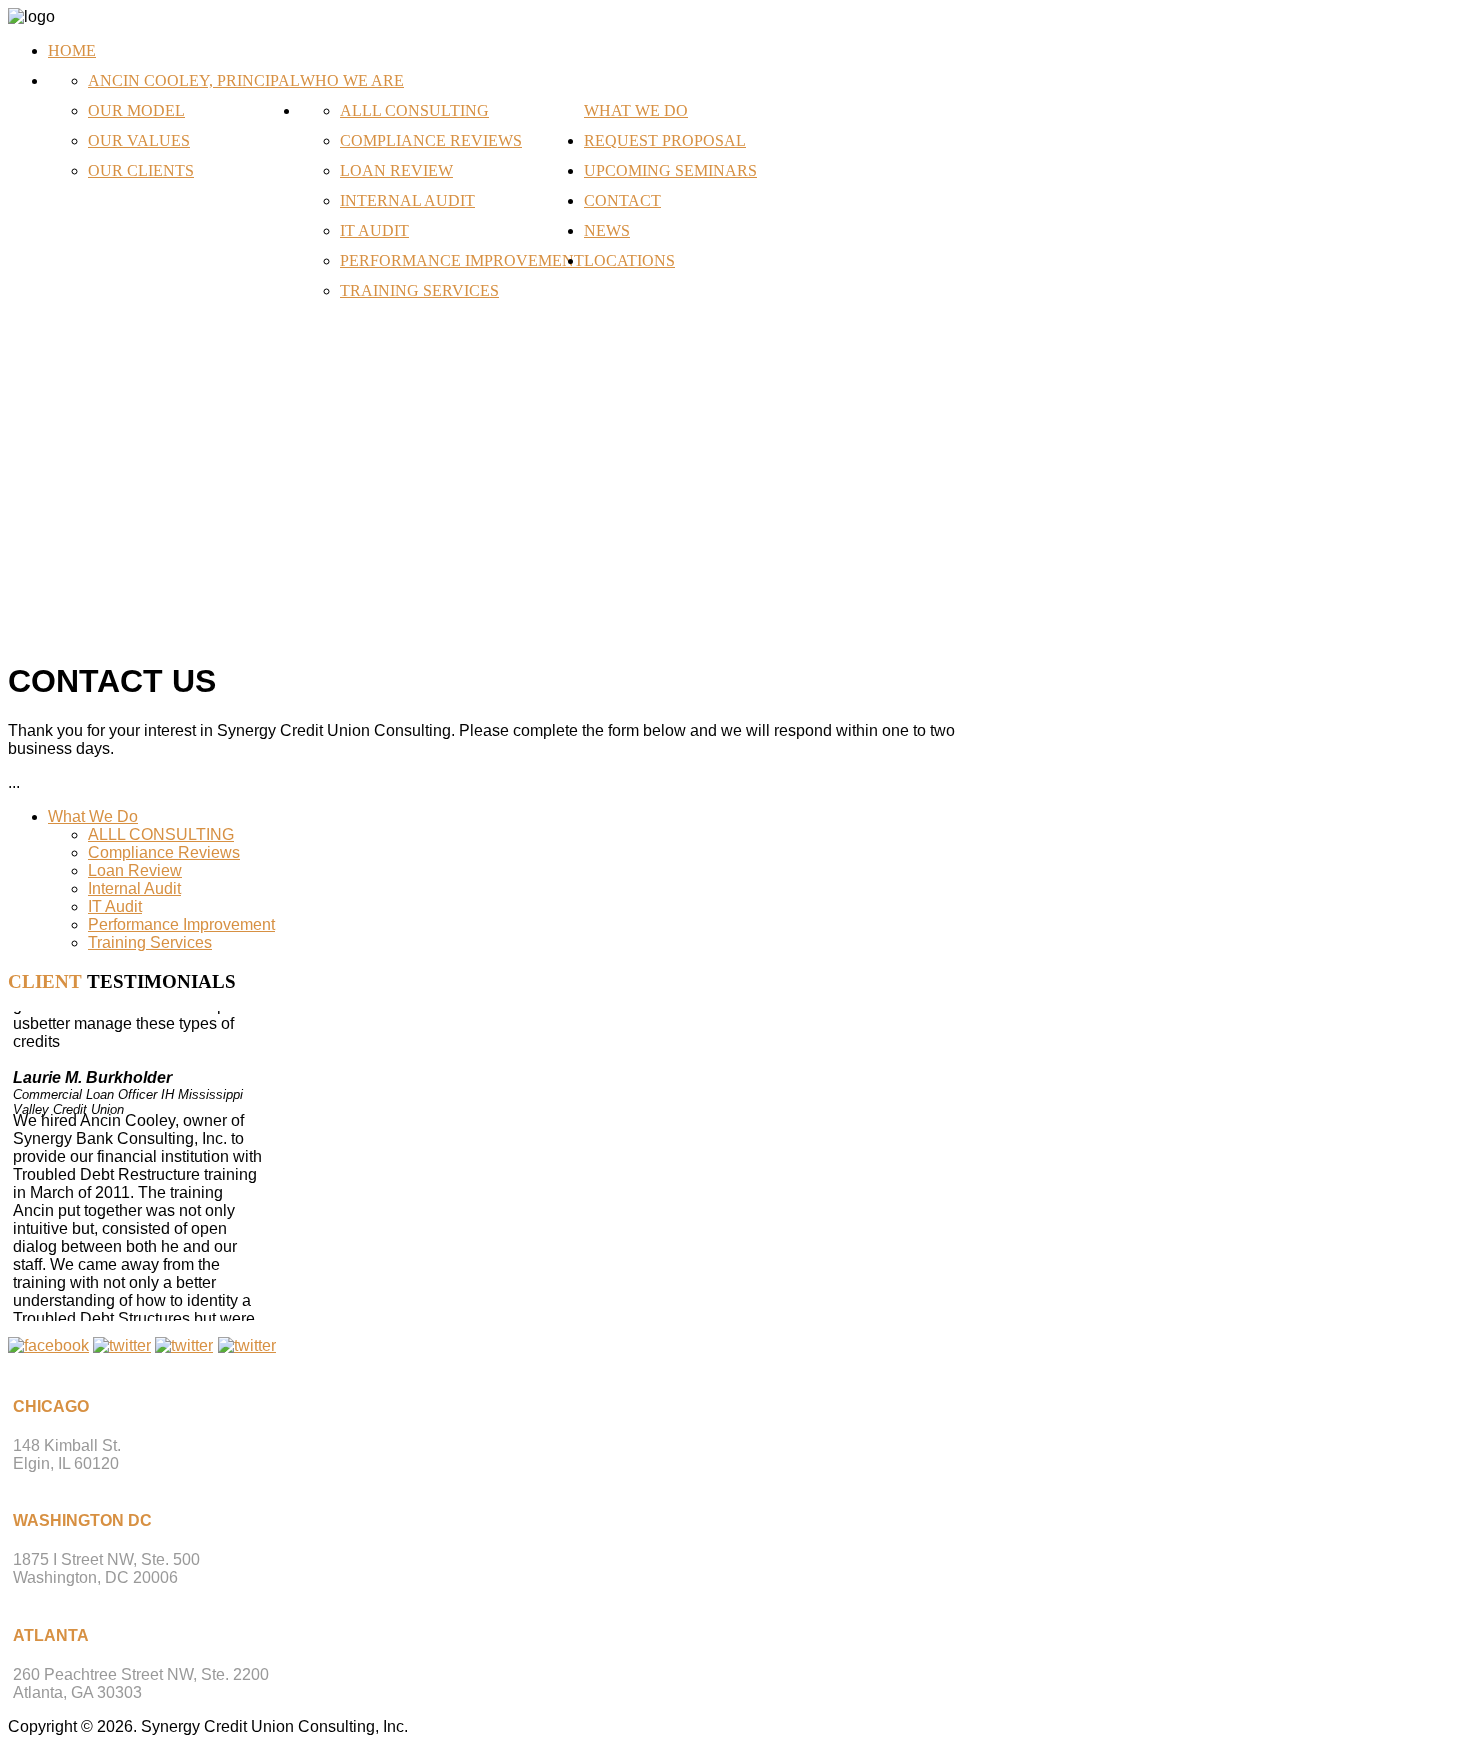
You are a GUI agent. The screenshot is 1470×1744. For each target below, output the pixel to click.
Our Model (136, 110)
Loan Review (396, 170)
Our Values (139, 140)
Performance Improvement (462, 260)
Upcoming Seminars (670, 170)
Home (72, 50)
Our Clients (141, 170)
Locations (629, 260)
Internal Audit (407, 200)
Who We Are (352, 80)
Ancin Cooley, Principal (194, 80)
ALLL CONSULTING (414, 110)
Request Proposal (665, 140)
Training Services (419, 290)
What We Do (636, 110)
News (607, 230)
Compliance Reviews (431, 140)
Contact (622, 200)
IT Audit (374, 230)
